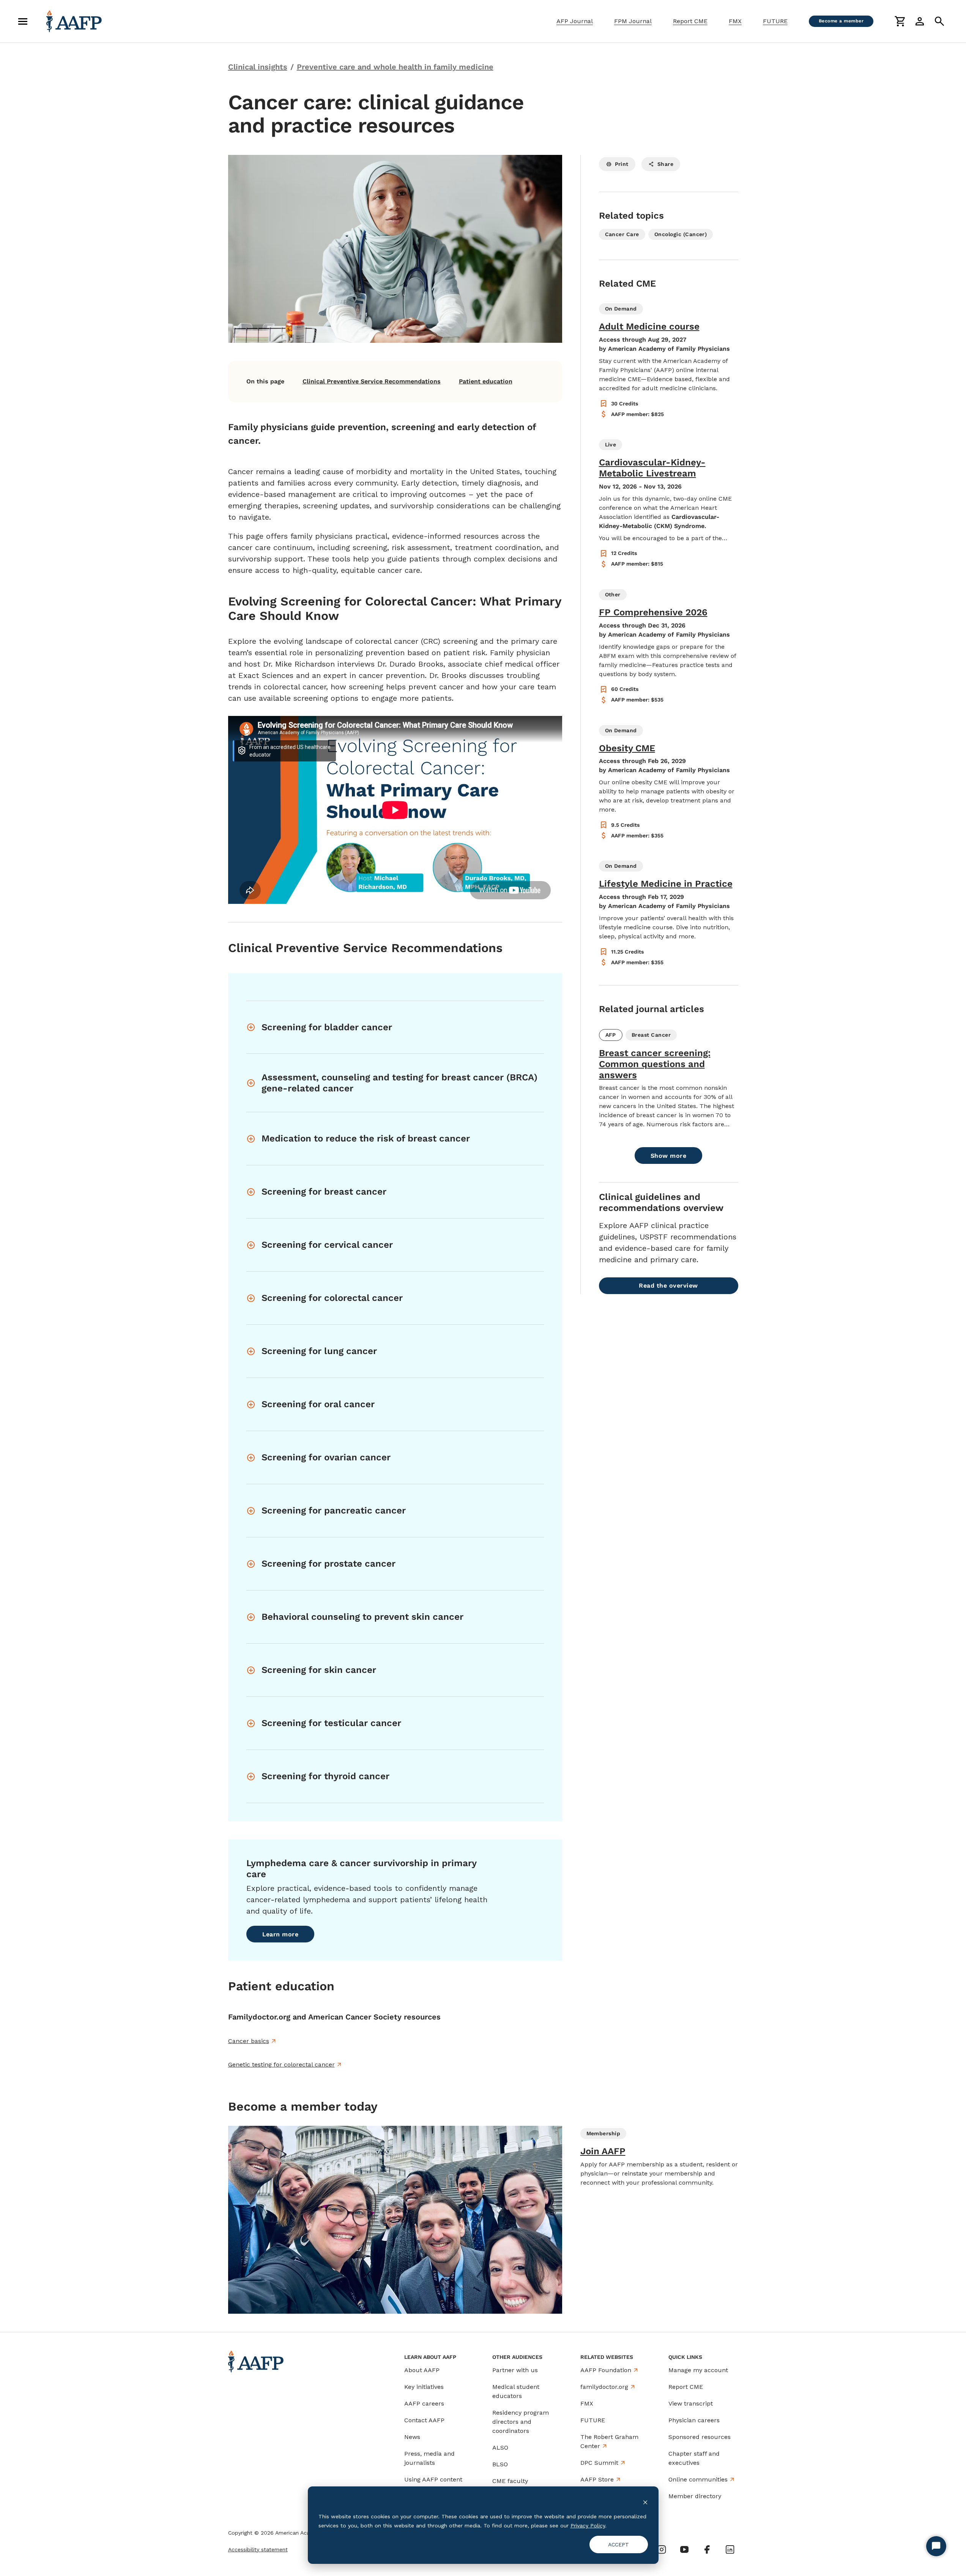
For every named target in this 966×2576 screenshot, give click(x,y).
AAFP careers (424, 2403)
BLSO (500, 2464)
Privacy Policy (588, 2526)
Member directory (695, 2496)
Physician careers (694, 2420)
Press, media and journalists (429, 2458)
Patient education (486, 381)
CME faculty (510, 2481)
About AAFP (422, 2370)
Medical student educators (516, 2391)
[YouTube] (684, 2549)
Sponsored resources (700, 2437)
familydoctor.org (604, 2387)
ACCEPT (619, 2544)
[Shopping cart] (900, 21)
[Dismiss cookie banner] (645, 2502)
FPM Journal (633, 21)
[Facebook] (707, 2549)
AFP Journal (575, 21)
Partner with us (515, 2370)
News (412, 2437)
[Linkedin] (730, 2549)
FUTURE (775, 21)
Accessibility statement (258, 2549)
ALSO (500, 2448)
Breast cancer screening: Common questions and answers (655, 1064)
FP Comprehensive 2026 (653, 612)
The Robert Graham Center (609, 2441)
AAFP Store (597, 2479)
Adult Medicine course (649, 326)
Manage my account (698, 2370)
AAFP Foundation (606, 2370)
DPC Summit (599, 2463)
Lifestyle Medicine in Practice (666, 884)
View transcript (691, 2403)
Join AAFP (603, 2151)
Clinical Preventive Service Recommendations (372, 381)
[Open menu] (23, 21)
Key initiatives (424, 2387)
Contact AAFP (424, 2420)
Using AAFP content (433, 2479)
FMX (735, 21)
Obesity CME (627, 748)
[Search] (939, 21)
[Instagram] (662, 2549)
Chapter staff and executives (694, 2458)
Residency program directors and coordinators (521, 2422)
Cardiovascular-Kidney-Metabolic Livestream (652, 468)
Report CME (690, 21)
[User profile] (920, 21)
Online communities (698, 2479)
